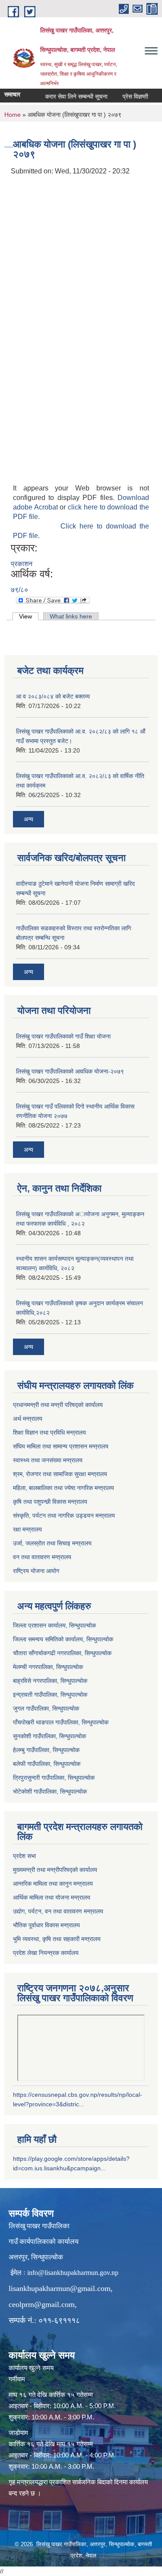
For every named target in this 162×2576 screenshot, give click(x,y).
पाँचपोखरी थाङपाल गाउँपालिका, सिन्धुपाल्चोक (61, 1722)
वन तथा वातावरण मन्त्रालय (42, 1557)
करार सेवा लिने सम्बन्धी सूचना (67, 96)
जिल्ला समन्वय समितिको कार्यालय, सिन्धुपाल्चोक (63, 1639)
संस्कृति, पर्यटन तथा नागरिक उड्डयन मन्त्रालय (64, 1515)
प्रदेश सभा (24, 1856)
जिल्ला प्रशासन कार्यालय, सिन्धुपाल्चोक (54, 1625)
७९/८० (19, 590)
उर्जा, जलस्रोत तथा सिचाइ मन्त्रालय (52, 1543)
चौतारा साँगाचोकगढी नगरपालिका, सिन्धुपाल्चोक (62, 1653)
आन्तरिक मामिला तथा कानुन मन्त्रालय (53, 1884)
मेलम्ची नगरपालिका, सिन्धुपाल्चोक (48, 1667)
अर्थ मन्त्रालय (28, 1419)
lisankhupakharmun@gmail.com (60, 2288)
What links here (71, 616)
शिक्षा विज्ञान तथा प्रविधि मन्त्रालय (49, 1432)
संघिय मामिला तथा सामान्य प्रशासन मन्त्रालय (61, 1446)
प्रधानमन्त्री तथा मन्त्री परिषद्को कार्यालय (58, 1405)
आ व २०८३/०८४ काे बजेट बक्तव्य (53, 696)
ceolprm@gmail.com (42, 2304)
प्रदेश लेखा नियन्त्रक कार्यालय (46, 1953)
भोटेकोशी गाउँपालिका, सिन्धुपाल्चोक (50, 1791)
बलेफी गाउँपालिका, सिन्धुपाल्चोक (47, 1764)
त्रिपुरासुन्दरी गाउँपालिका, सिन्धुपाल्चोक (54, 1778)
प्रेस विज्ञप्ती (126, 96)
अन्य (29, 819)
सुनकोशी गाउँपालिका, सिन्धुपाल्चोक (49, 1736)
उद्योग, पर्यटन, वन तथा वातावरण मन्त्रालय (58, 1911)
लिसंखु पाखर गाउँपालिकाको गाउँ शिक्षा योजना (63, 1036)
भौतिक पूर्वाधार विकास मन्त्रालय (46, 1925)
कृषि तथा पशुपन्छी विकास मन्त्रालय (50, 1502)
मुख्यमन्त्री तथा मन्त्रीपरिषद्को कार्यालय (55, 1870)
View (29, 616)
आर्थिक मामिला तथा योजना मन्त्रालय (52, 1897)
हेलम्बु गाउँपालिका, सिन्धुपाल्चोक (46, 1750)
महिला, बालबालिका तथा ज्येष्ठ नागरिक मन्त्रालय (64, 1488)
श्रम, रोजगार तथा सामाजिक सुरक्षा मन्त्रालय (60, 1474)
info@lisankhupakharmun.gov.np (73, 2273)
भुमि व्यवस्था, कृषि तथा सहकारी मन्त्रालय (57, 1939)
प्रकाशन (22, 564)
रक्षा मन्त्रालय (27, 1529)
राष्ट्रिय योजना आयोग (36, 1571)
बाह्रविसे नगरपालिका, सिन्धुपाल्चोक (50, 1681)
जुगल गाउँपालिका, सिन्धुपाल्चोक (46, 1708)
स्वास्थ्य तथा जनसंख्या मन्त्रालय (48, 1460)
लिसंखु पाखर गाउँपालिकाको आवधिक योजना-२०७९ (70, 1071)
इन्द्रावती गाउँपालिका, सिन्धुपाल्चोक (50, 1695)
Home (13, 115)
